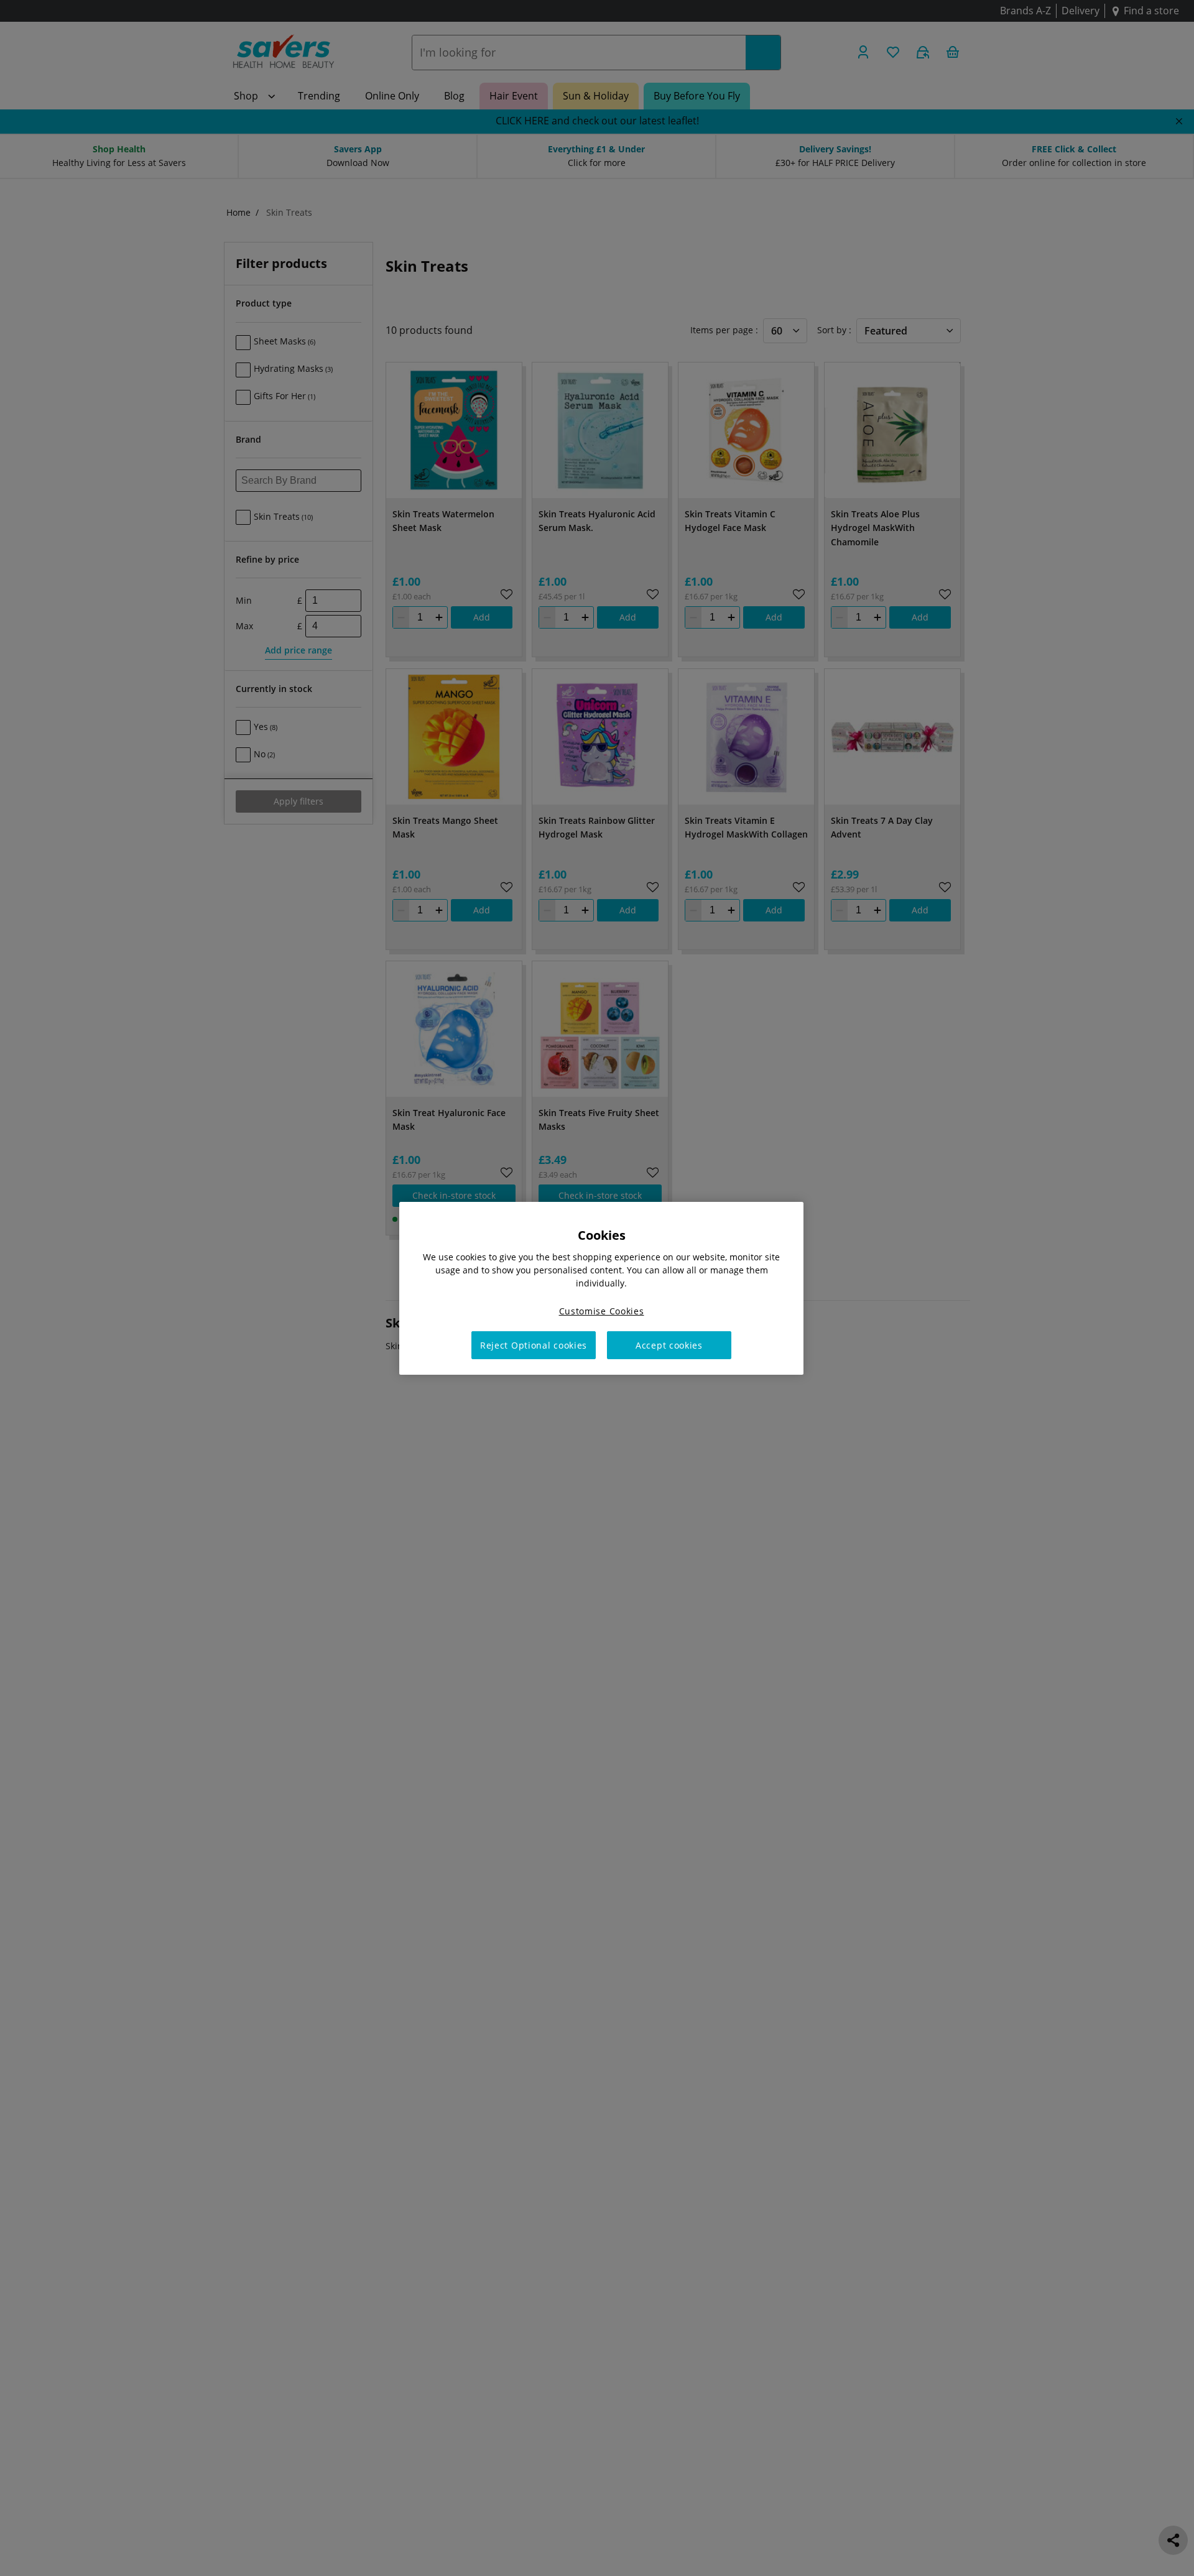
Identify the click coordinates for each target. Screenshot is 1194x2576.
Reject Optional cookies (534, 1345)
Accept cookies (669, 1345)
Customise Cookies (602, 1310)
